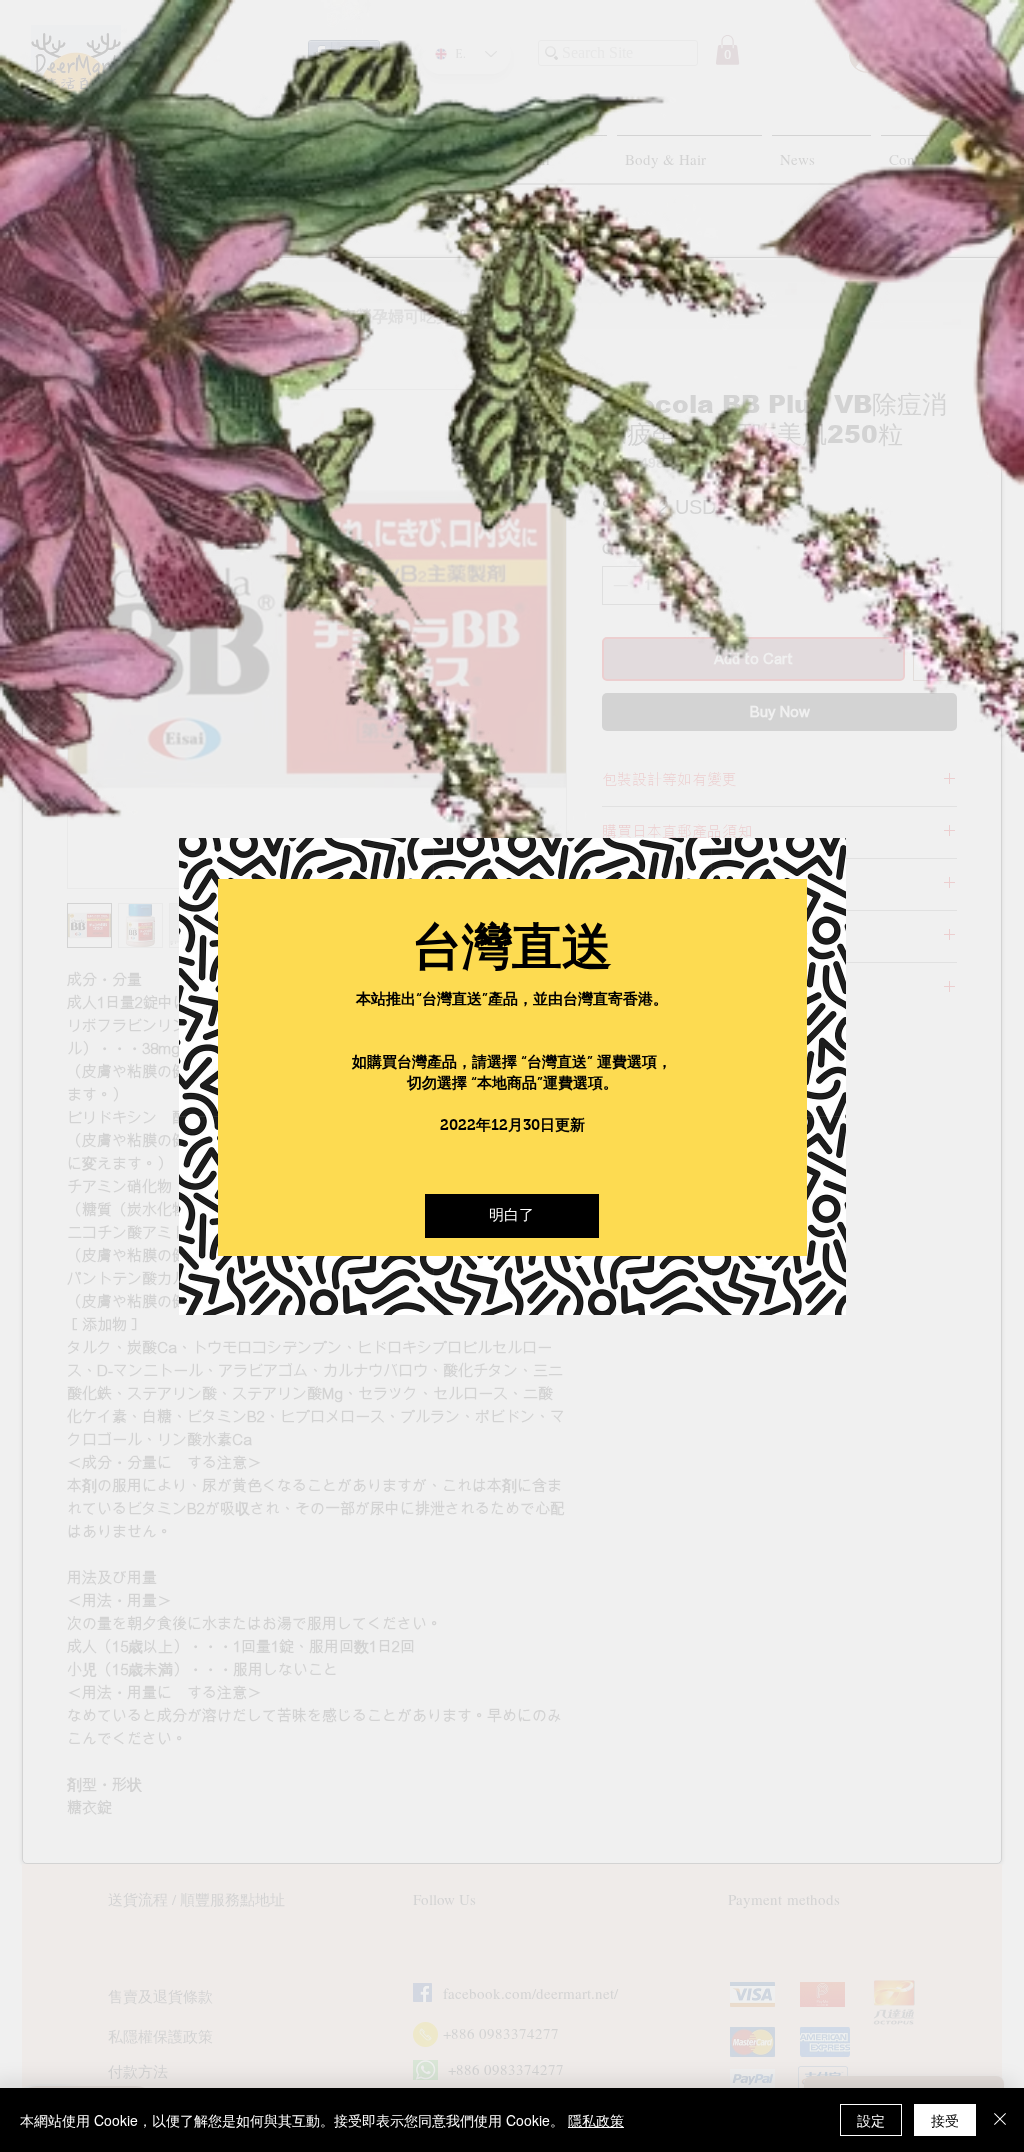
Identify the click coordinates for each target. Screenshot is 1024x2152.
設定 (871, 2120)
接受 (945, 2120)
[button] (512, 1216)
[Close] (1000, 2120)
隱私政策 (596, 2120)
